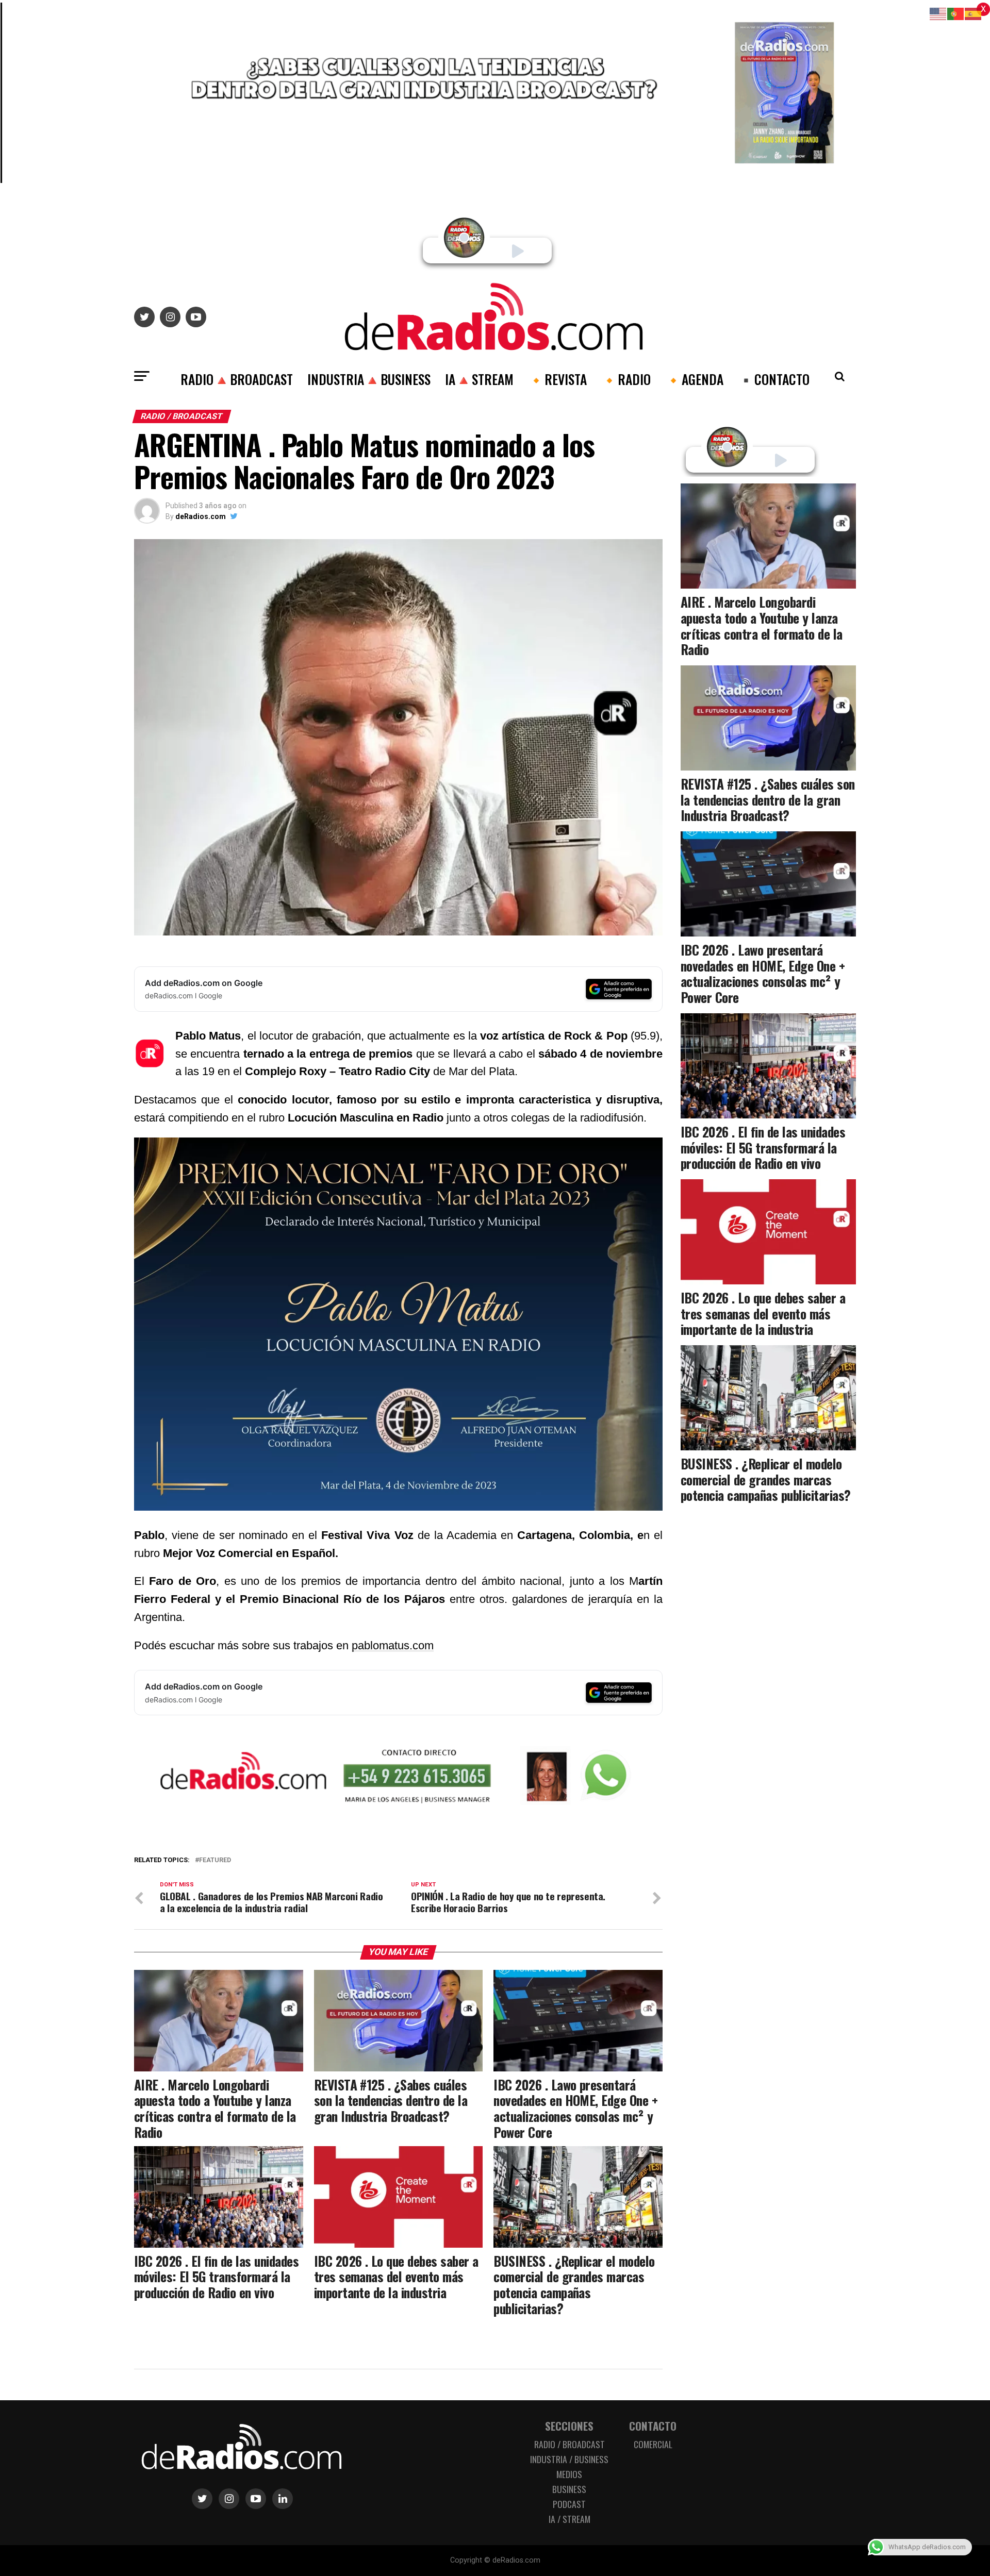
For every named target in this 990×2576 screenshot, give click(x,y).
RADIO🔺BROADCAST (237, 379)
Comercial (653, 2444)
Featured (215, 1860)
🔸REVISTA (557, 379)
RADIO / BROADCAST (570, 2444)
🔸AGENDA (694, 379)
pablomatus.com (393, 1645)
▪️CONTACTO (774, 379)
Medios (569, 2474)
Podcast (569, 2504)
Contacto (653, 2426)
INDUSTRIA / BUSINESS (569, 2459)
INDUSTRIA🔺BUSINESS (369, 379)
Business (569, 2489)
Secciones (569, 2426)
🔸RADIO (626, 379)
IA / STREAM (570, 2519)
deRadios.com (201, 516)
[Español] (973, 13)
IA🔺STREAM (479, 379)
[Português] (956, 13)
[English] (938, 13)
